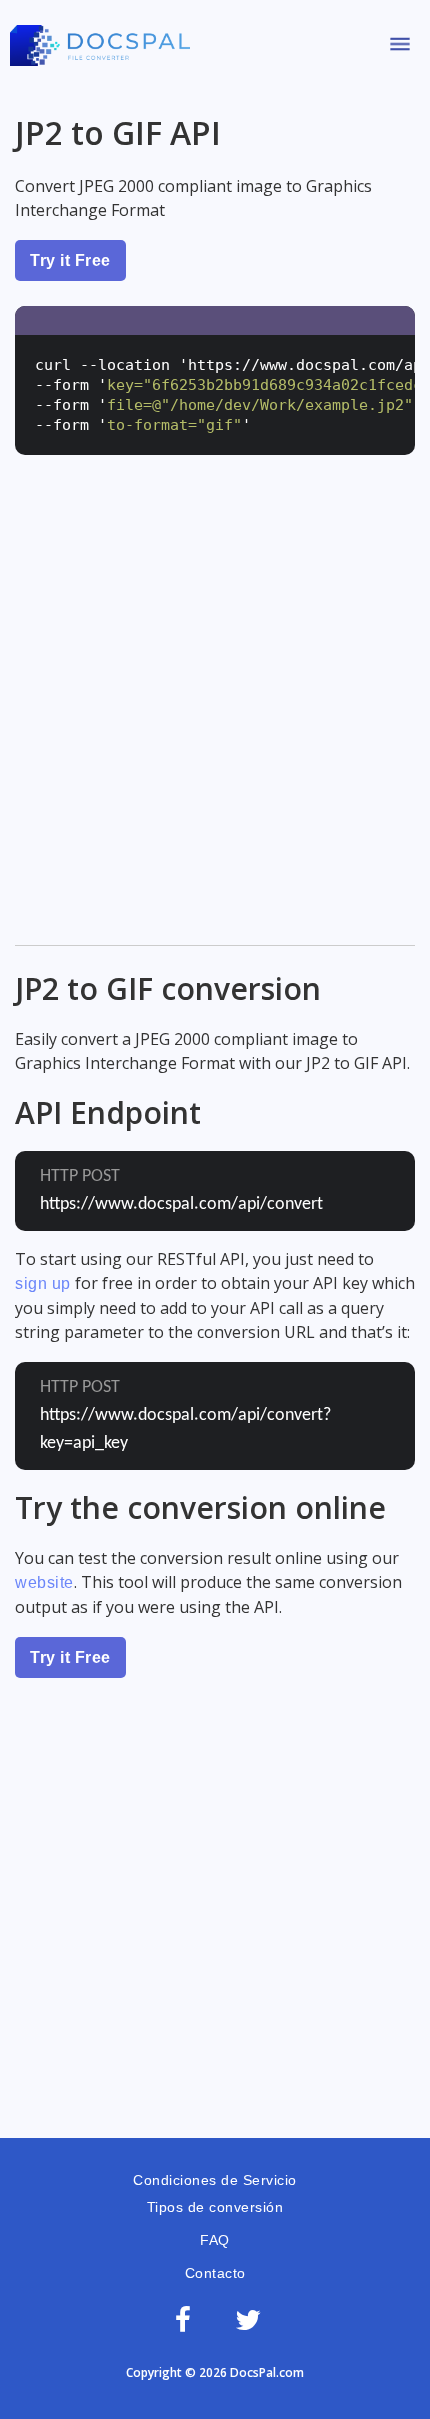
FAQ (215, 2240)
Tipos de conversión (215, 2207)
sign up (43, 1283)
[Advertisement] (215, 715)
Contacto (215, 2273)
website (44, 1582)
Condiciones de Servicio (215, 2180)
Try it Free (70, 260)
